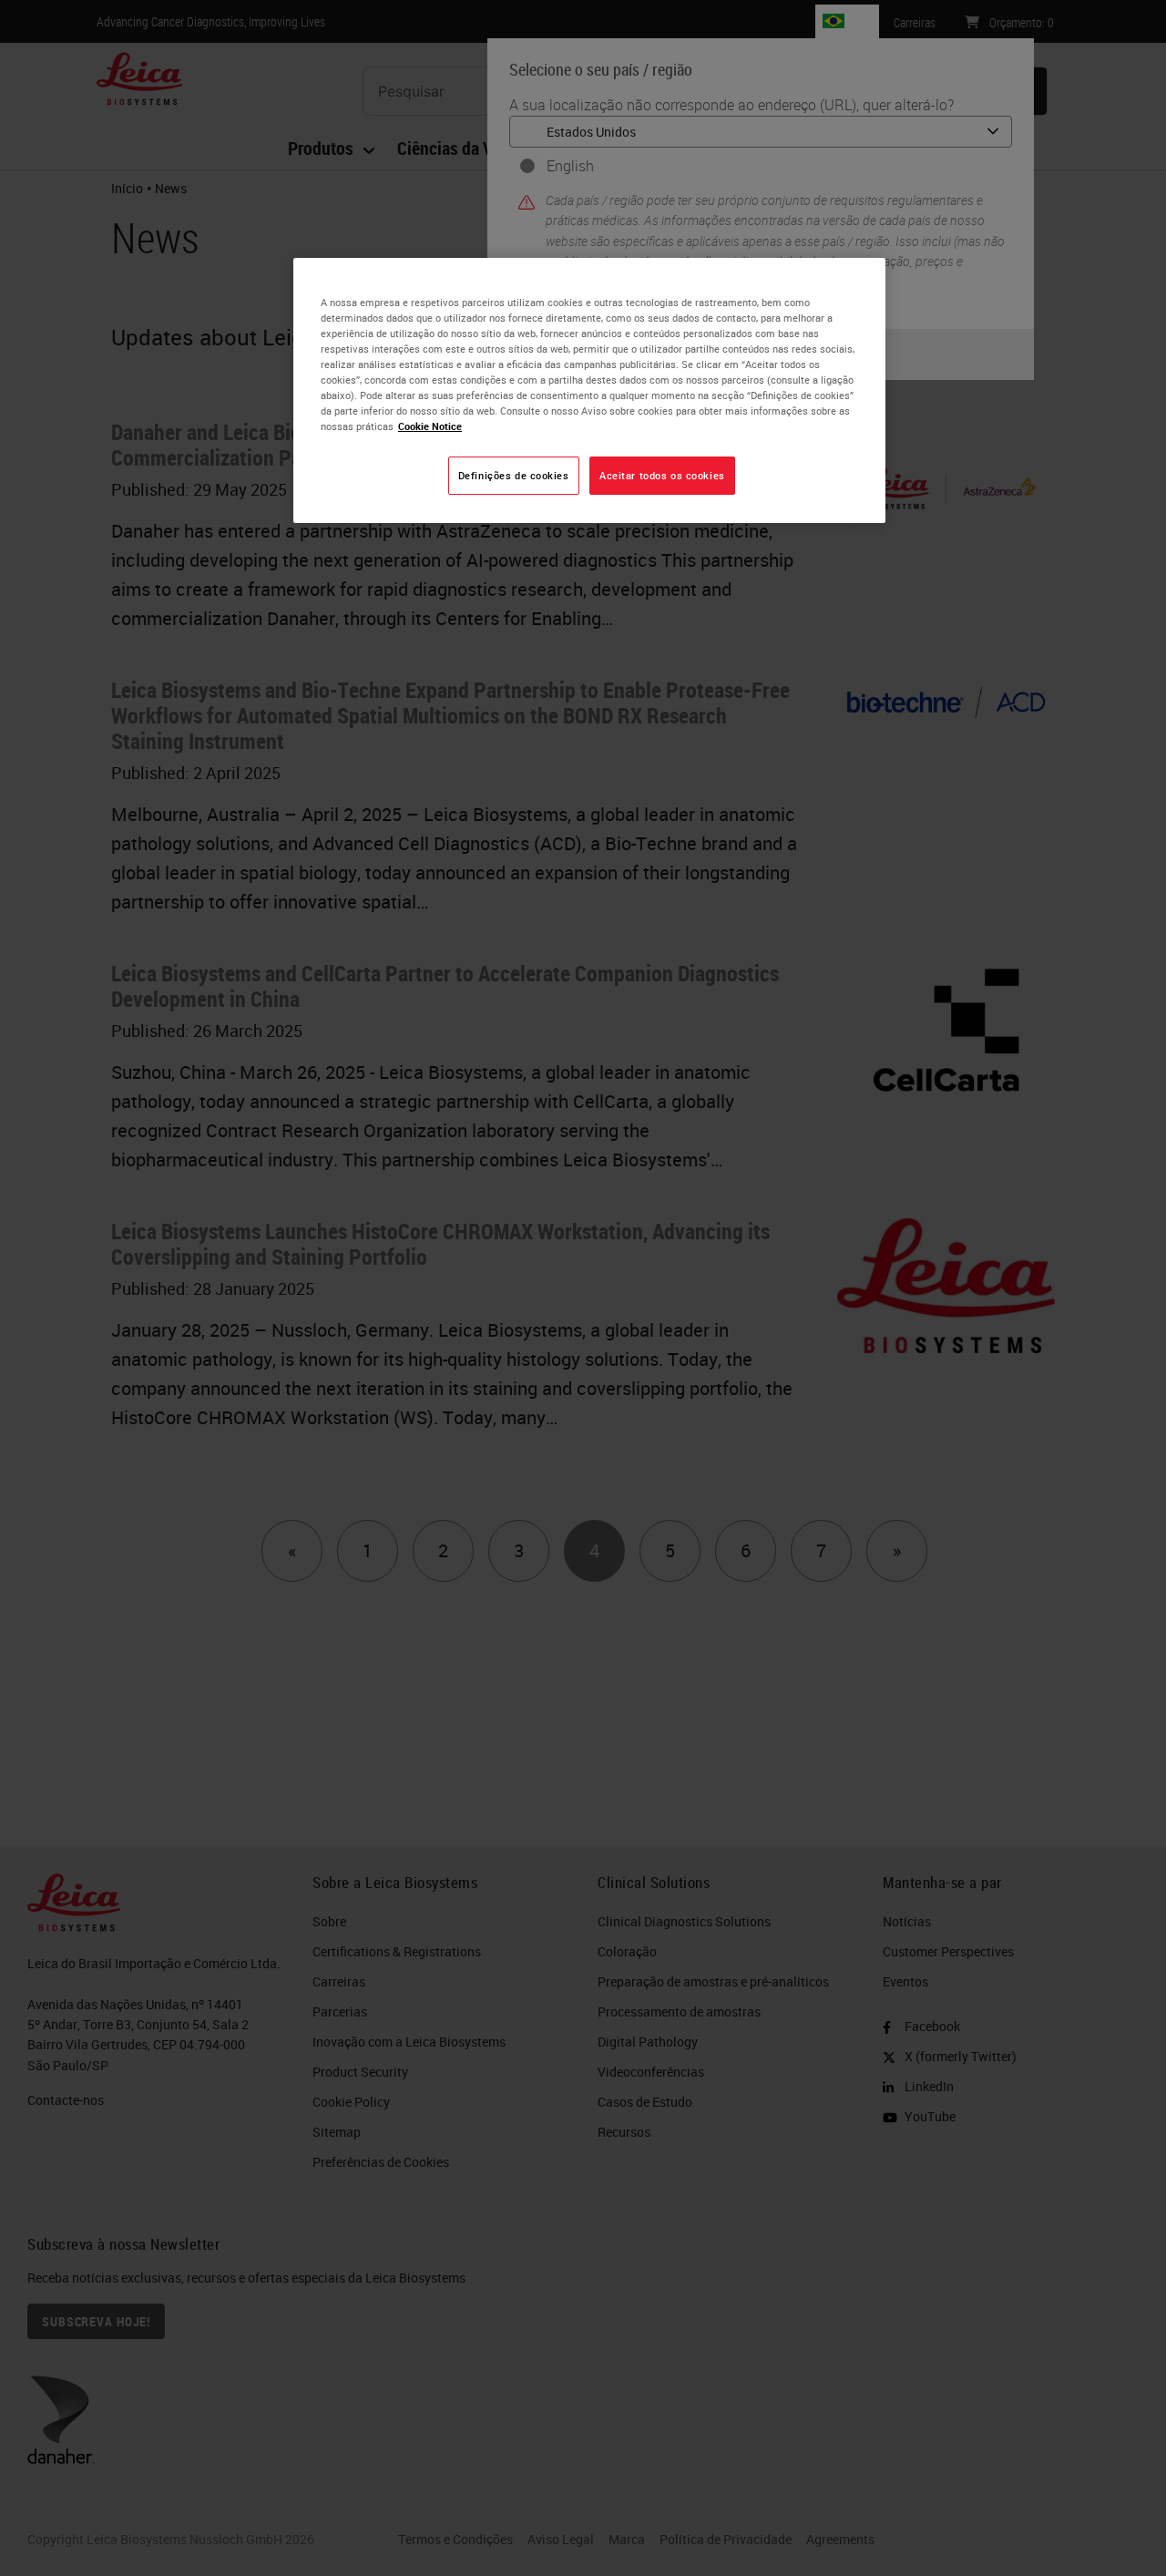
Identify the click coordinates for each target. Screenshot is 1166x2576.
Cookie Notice (430, 426)
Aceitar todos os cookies (662, 475)
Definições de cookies (514, 475)
